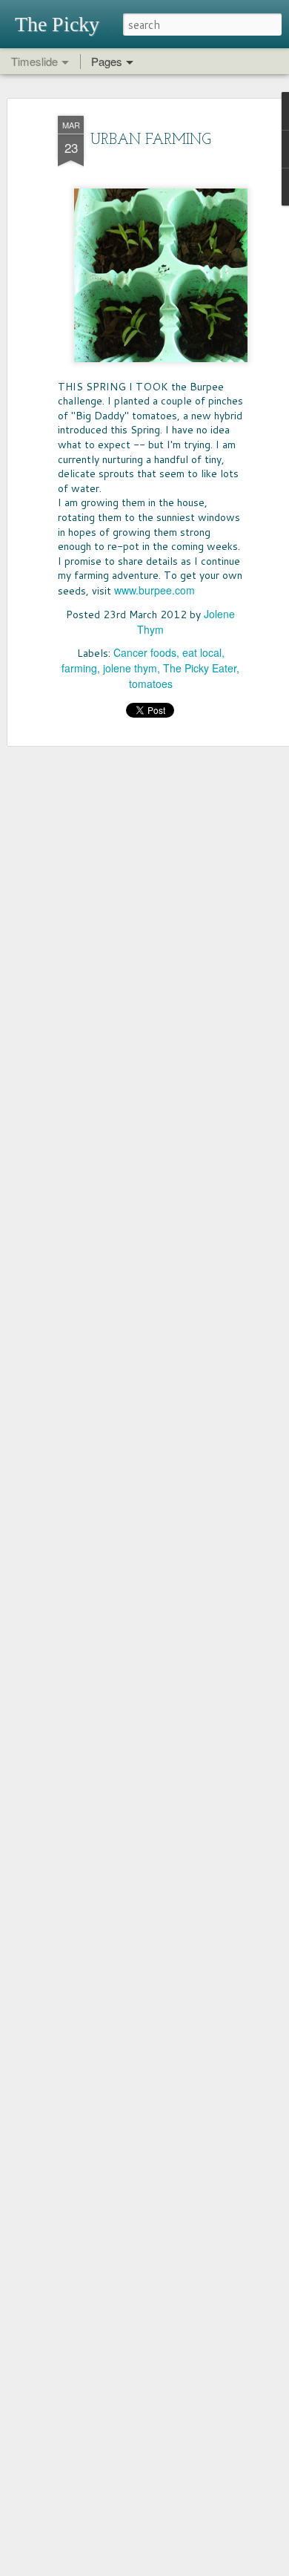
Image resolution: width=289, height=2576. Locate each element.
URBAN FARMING (151, 140)
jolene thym (130, 668)
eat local (202, 652)
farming (79, 668)
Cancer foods (145, 652)
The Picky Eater (200, 668)
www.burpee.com (155, 590)
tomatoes (151, 684)
